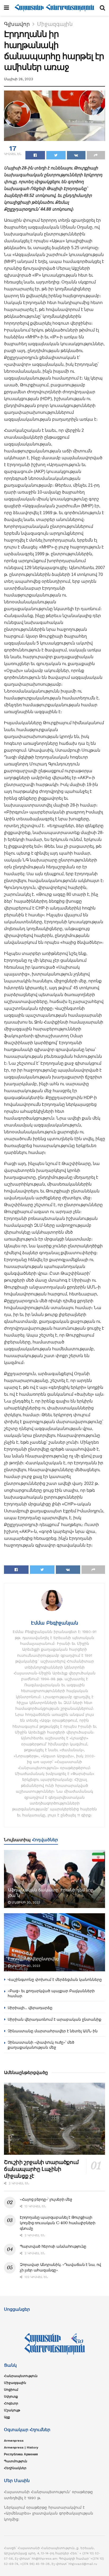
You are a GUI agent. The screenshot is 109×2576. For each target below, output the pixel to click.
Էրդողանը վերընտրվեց (33, 1959)
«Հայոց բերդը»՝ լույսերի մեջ (46, 2199)
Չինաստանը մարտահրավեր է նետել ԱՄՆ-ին (53, 2031)
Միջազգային (55, 24)
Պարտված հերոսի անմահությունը (53, 2246)
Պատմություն (16, 2461)
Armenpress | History (21, 2447)
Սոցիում (11, 2390)
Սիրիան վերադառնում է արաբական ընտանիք (54, 2019)
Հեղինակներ (15, 2468)
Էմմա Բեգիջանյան (54, 1623)
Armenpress (14, 2441)
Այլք (7, 2417)
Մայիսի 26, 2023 (19, 79)
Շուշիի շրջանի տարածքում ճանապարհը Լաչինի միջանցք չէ (41, 2169)
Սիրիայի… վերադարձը (30, 2008)
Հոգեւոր (11, 2403)
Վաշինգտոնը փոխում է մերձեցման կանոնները (55, 1980)
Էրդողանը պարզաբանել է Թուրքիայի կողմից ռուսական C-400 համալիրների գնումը (58, 2223)
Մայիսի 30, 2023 (25, 1902)
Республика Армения (21, 2454)
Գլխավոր (17, 24)
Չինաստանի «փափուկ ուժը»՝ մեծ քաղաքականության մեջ (41, 2045)
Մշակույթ (12, 2410)
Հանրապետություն (21, 2376)
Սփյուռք (11, 2397)
